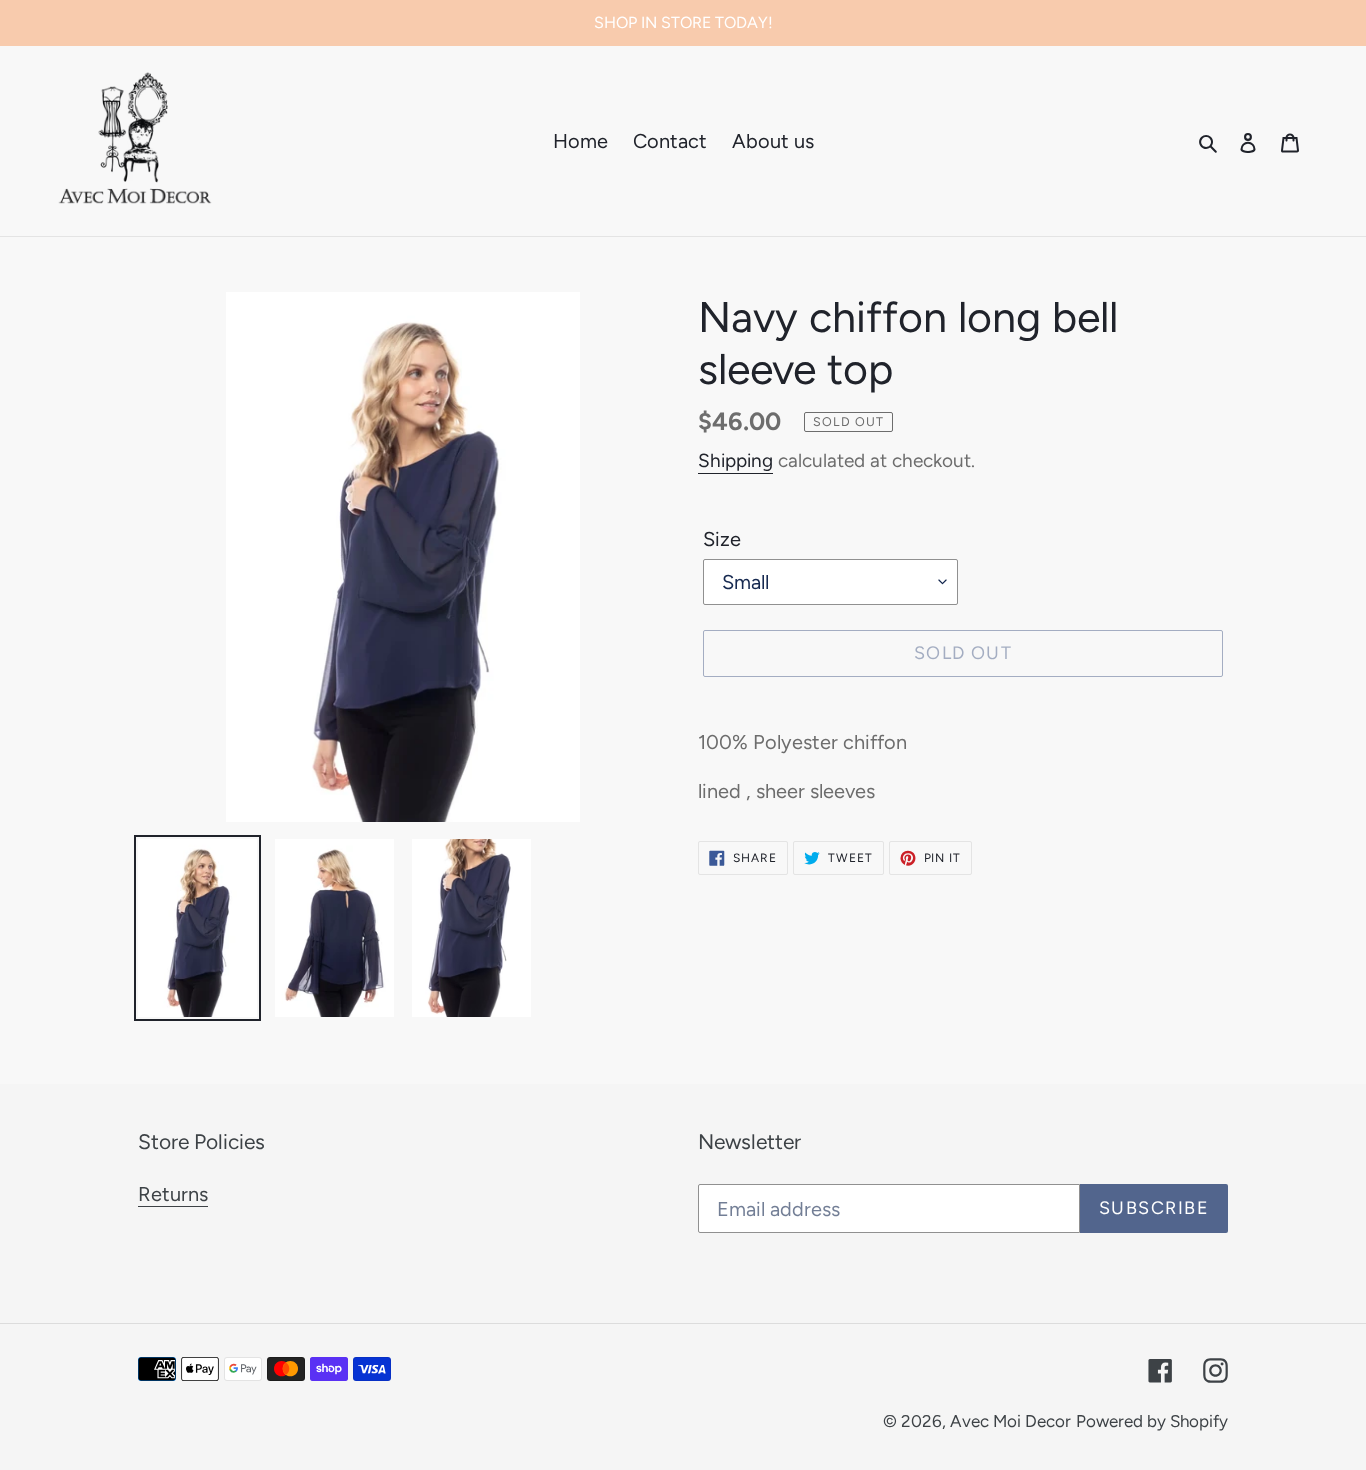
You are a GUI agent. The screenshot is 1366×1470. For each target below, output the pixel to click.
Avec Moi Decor (1010, 1421)
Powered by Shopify (1152, 1421)
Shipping (735, 460)
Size (722, 539)
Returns (173, 1194)
